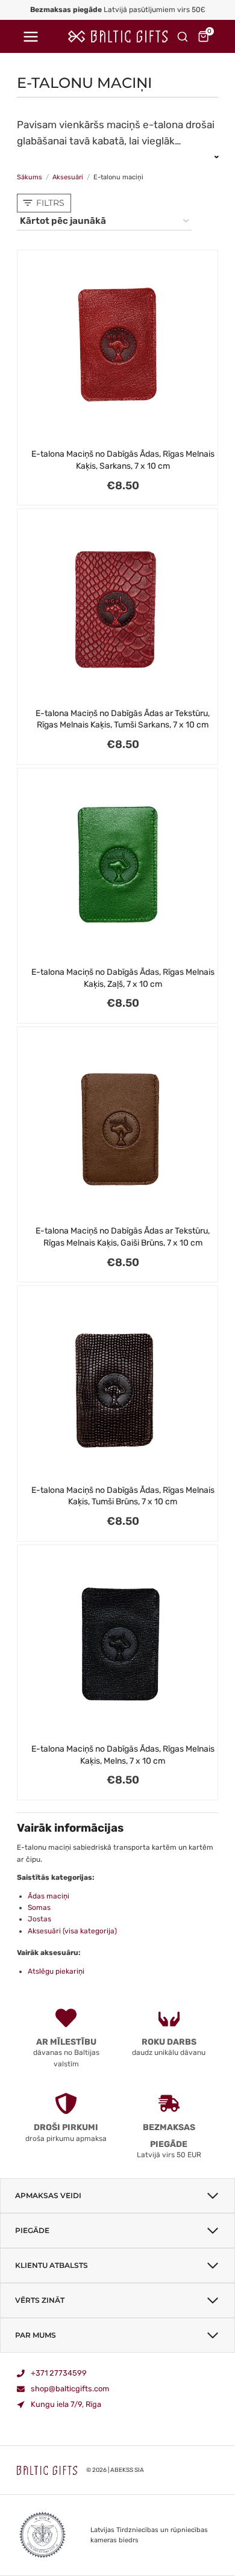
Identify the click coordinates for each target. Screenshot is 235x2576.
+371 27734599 (59, 2373)
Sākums (30, 177)
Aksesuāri (68, 177)
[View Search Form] (183, 37)
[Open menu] (30, 36)
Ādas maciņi (49, 1896)
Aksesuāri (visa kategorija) (72, 1931)
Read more (117, 156)
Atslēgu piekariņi (56, 1971)
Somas (39, 1907)
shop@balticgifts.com (70, 2389)
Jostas (39, 1919)
